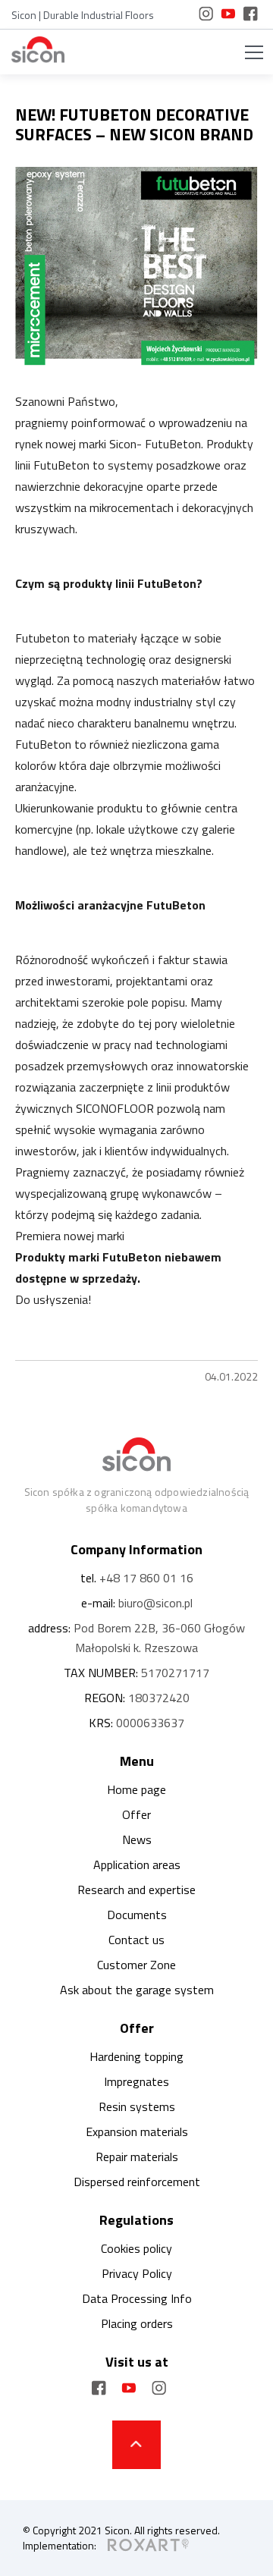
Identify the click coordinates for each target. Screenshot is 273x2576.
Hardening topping (136, 2056)
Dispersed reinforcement (137, 2182)
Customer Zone (136, 1965)
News (137, 1839)
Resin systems (137, 2106)
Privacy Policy (137, 2273)
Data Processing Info (137, 2298)
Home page (136, 1789)
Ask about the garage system (137, 1990)
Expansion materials (137, 2131)
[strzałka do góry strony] (136, 2445)
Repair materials (137, 2157)
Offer (136, 1814)
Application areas (137, 1864)
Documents (137, 1915)
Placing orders (137, 2323)
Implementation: (60, 2546)
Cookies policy (136, 2248)
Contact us (136, 1940)
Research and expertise (136, 1890)
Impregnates (136, 2081)
